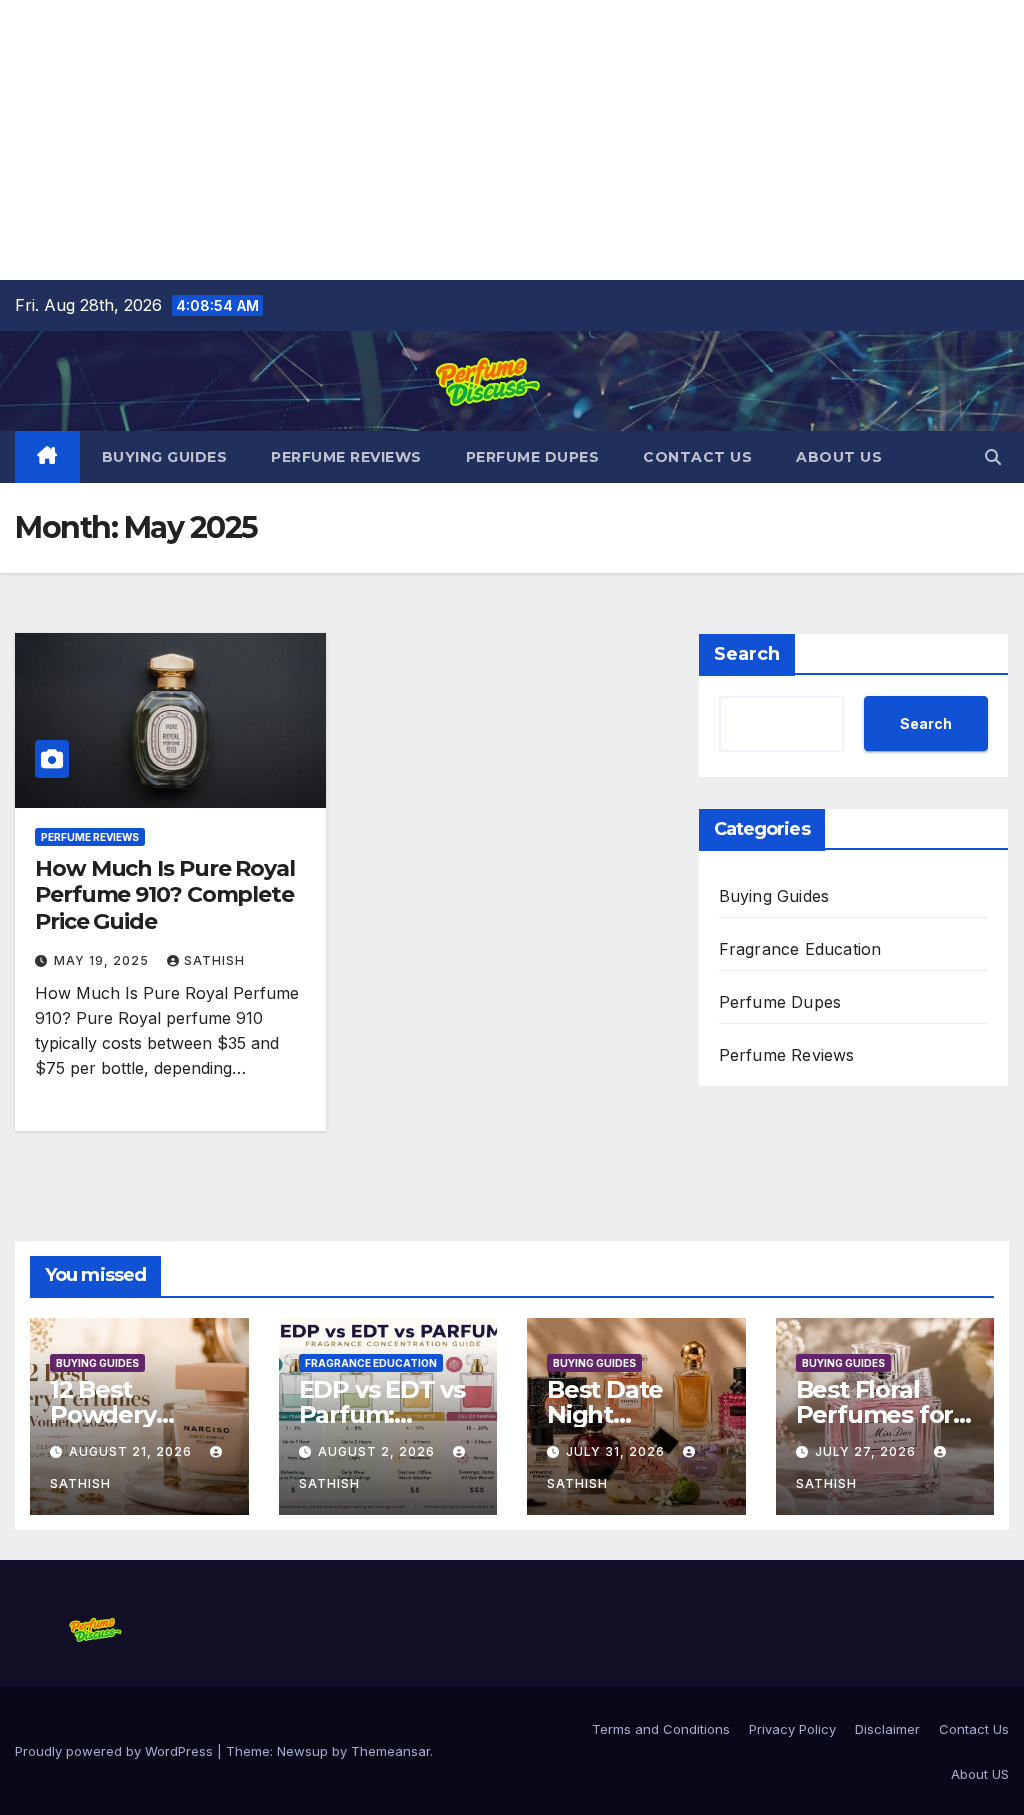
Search (747, 654)
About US (839, 457)
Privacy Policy (792, 1729)
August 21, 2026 (132, 1451)
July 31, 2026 (617, 1451)
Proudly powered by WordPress (116, 1751)
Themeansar (390, 1751)
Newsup (302, 1751)
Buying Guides (165, 457)
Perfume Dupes (533, 457)
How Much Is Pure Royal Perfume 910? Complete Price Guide (165, 895)
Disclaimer (887, 1729)
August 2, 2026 (378, 1451)
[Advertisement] (512, 140)
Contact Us (697, 457)
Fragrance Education (800, 949)
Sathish (214, 960)
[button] (993, 457)
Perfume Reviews (346, 457)
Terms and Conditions (661, 1729)
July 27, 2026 (867, 1451)
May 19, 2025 (103, 960)
